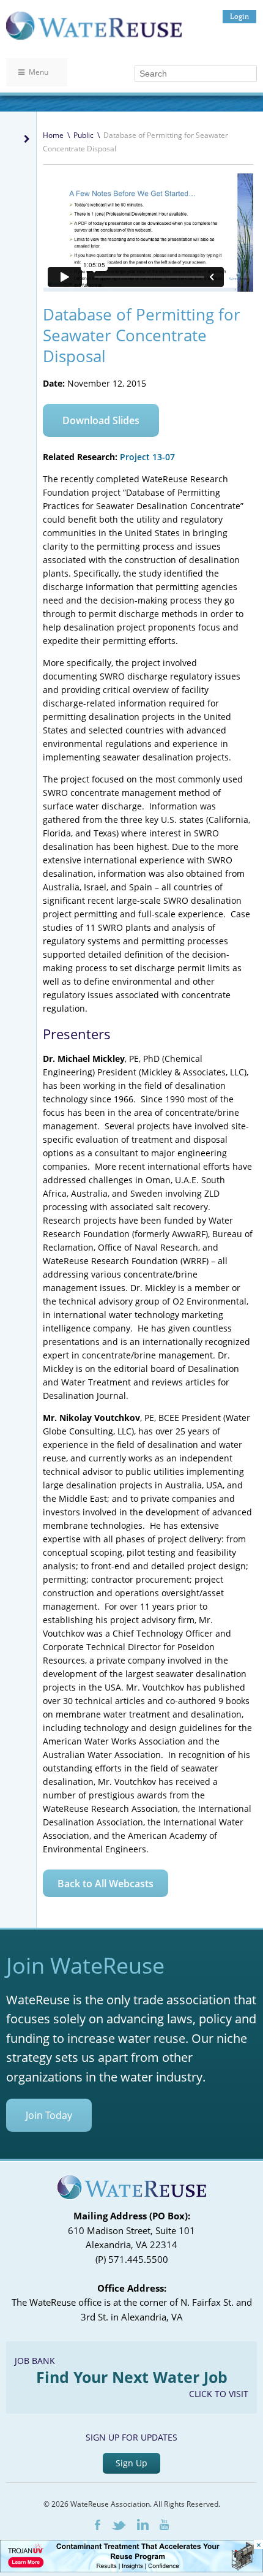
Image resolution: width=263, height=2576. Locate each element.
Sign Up (131, 2463)
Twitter (119, 2525)
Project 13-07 (147, 457)
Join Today (49, 2115)
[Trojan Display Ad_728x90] (131, 2569)
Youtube (164, 2525)
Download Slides (101, 420)
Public (83, 135)
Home (53, 135)
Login (239, 16)
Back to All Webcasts (106, 1884)
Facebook (98, 2525)
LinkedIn (143, 2525)
